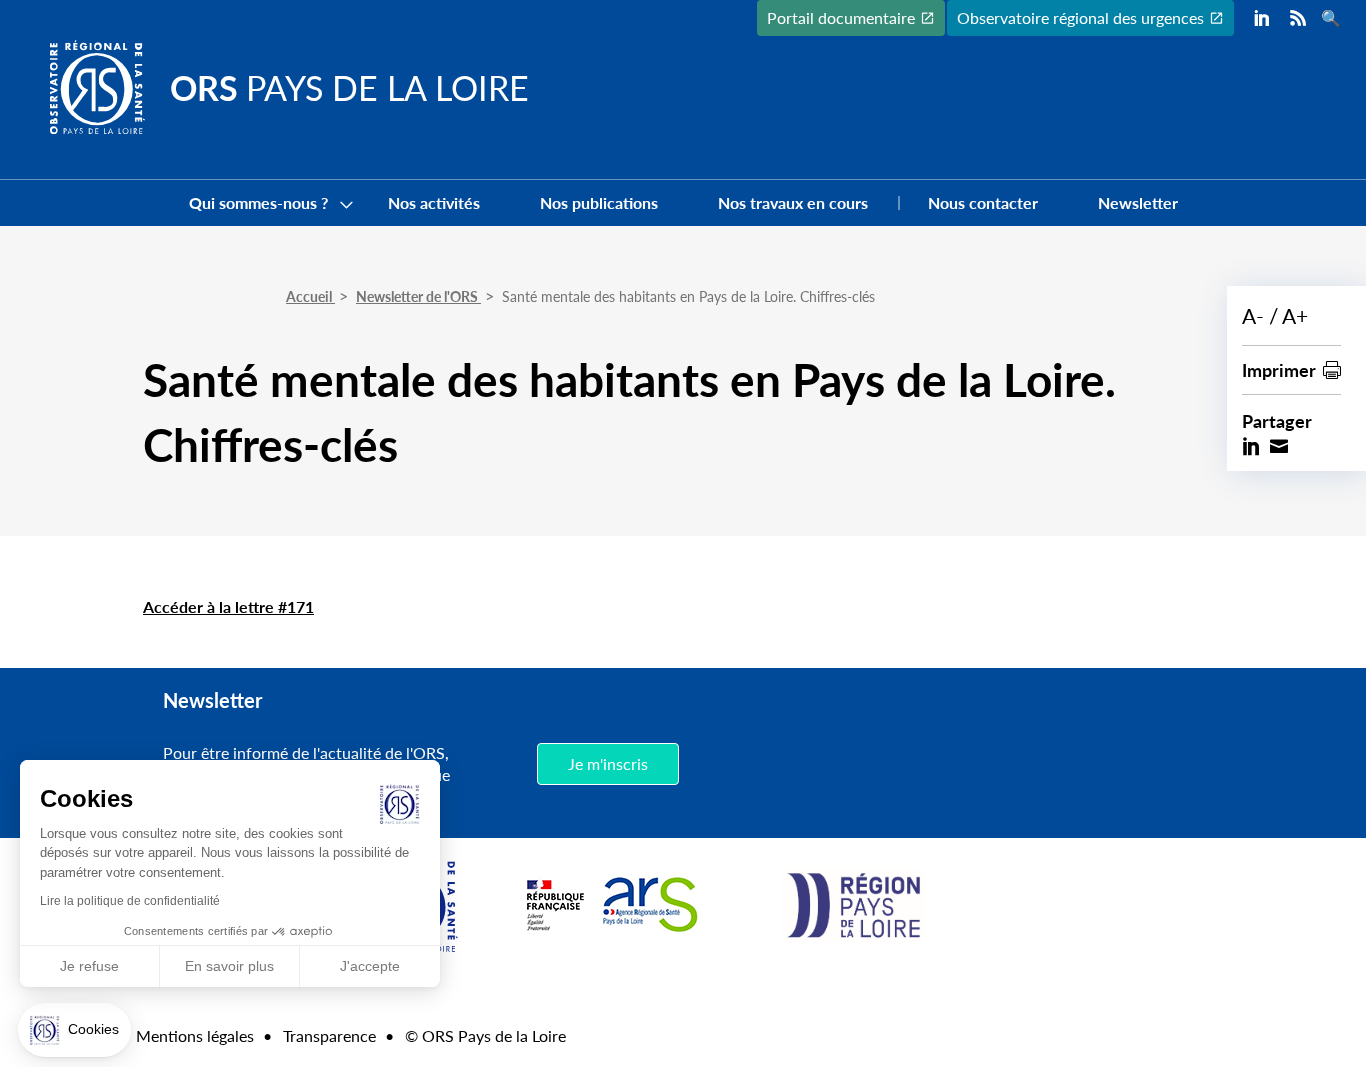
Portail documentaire (841, 17)
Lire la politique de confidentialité (130, 901)
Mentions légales (195, 1035)
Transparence (329, 1035)
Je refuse (89, 966)
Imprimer (1279, 369)
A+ (1295, 315)
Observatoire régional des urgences (1080, 17)
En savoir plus (229, 966)
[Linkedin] (1262, 18)
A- (1253, 315)
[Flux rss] (1298, 18)
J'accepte (370, 966)
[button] (74, 1030)
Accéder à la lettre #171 (228, 606)
